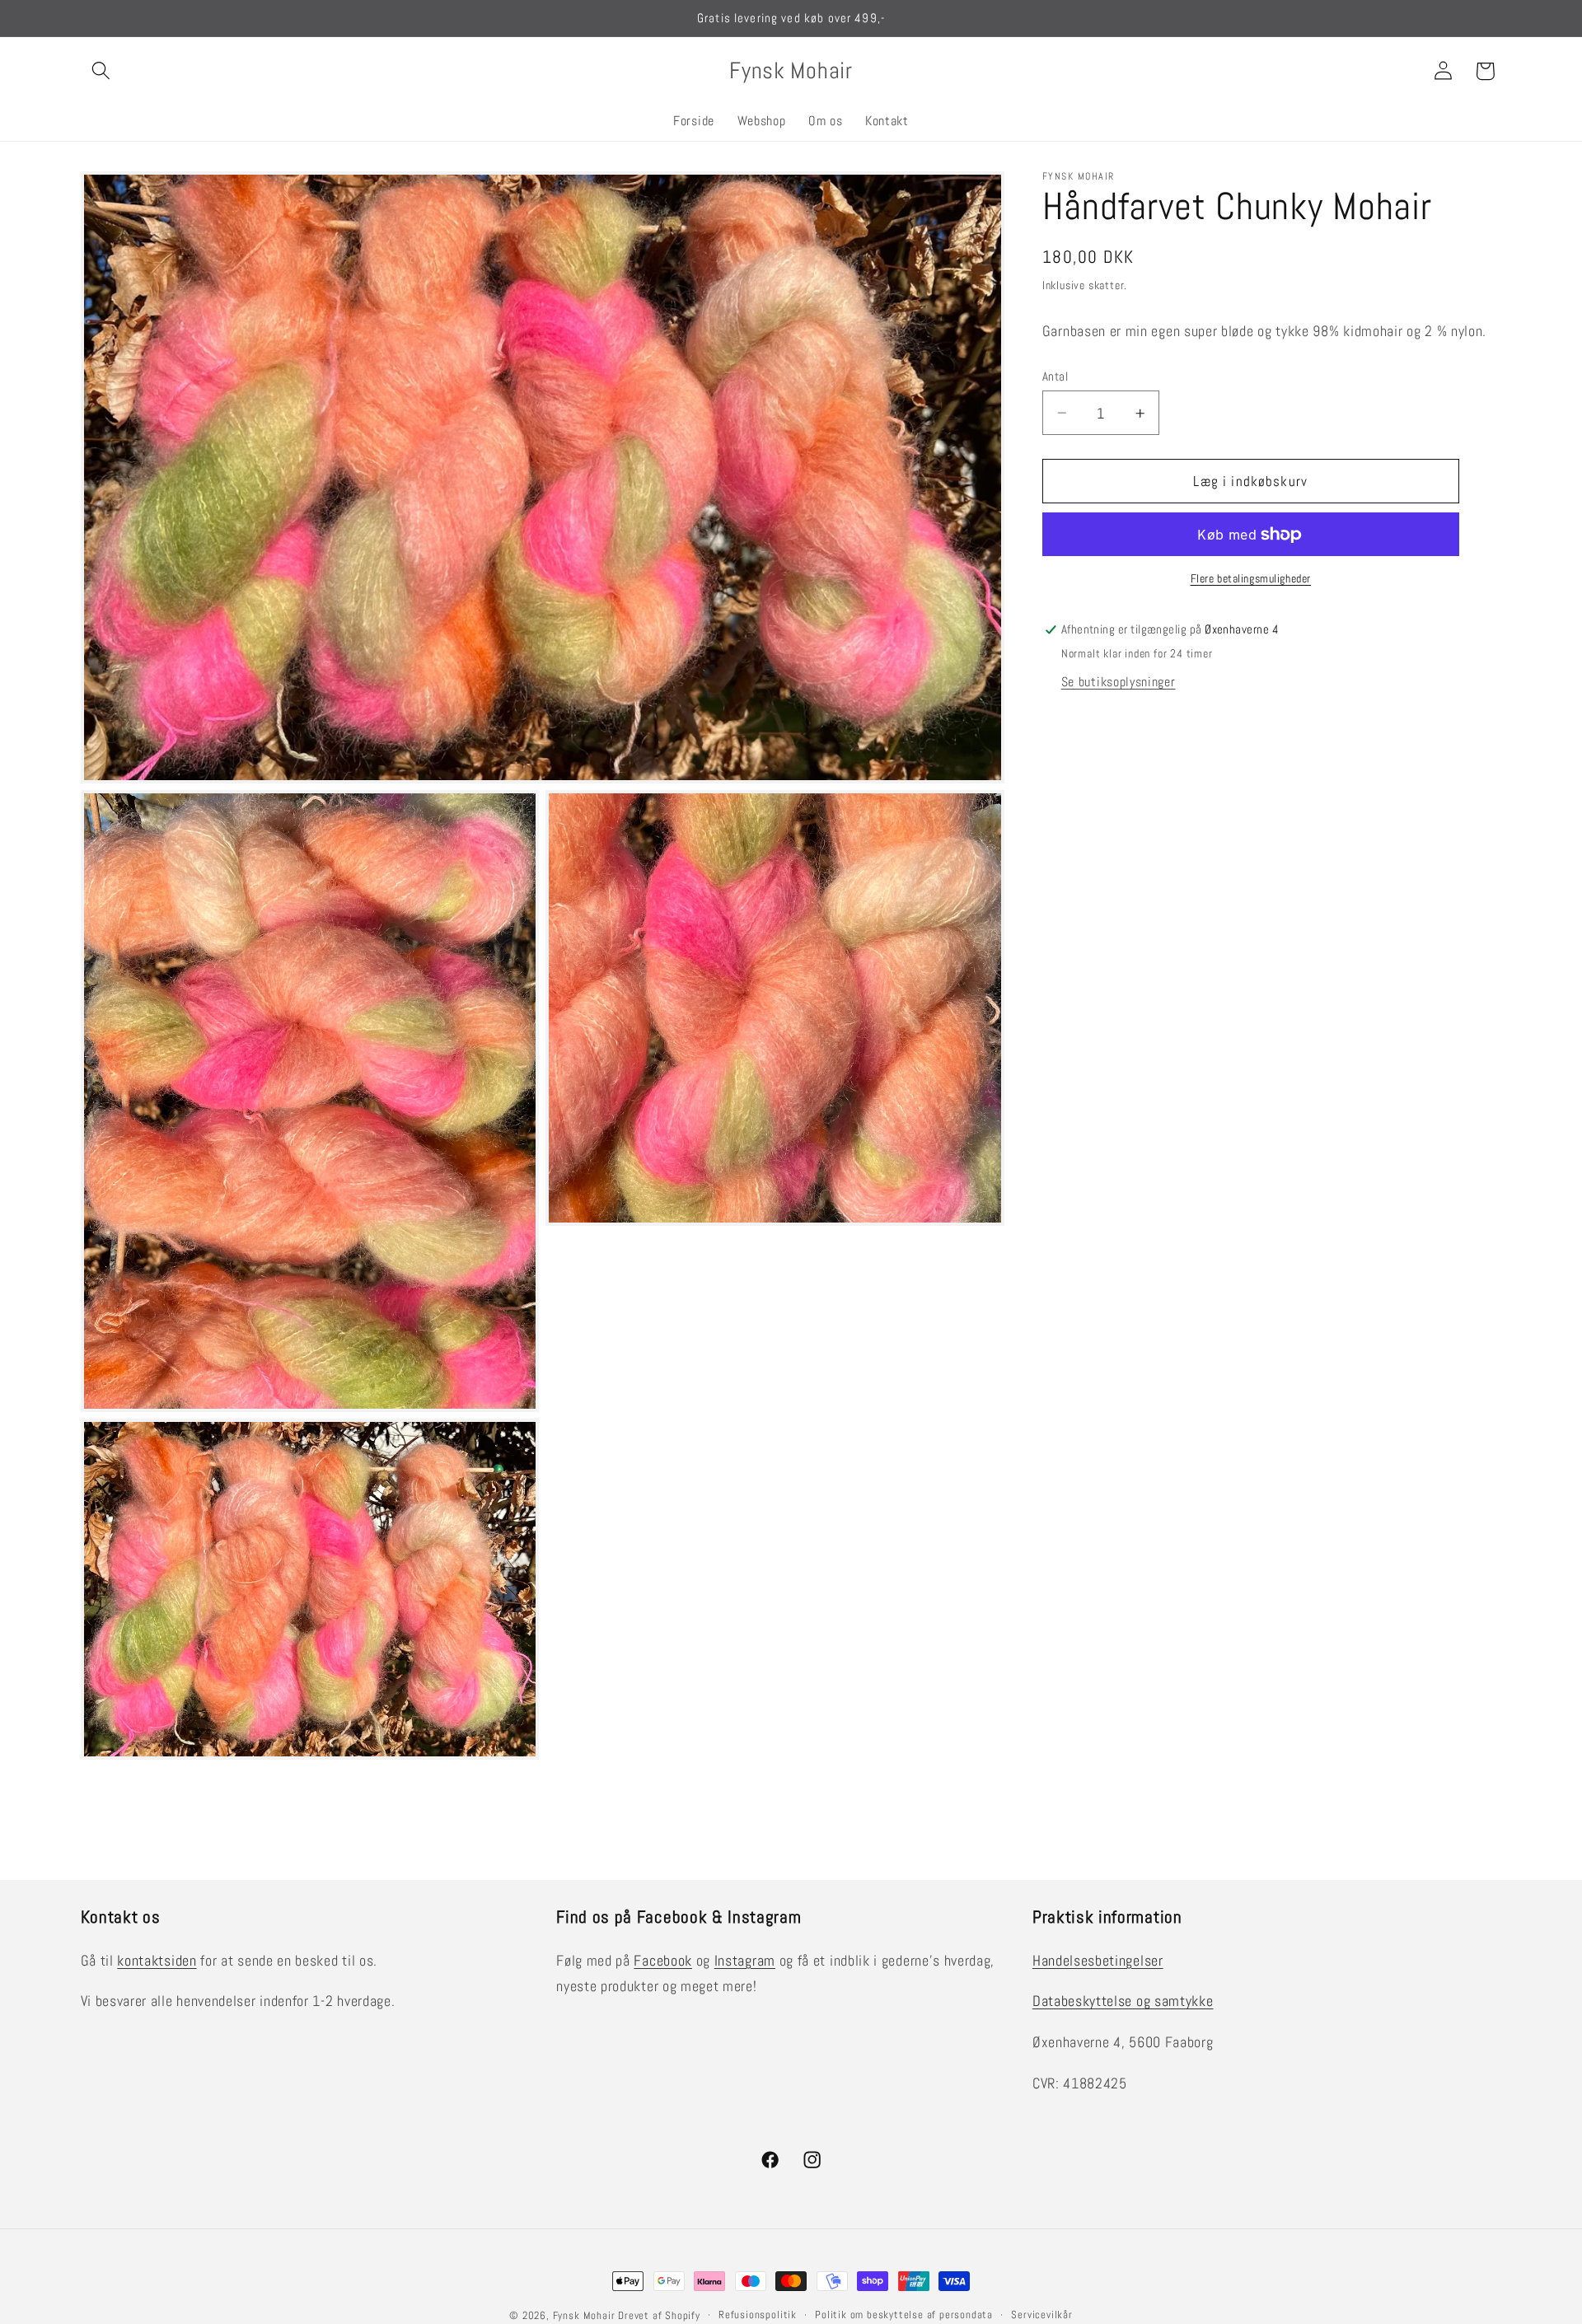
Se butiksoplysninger (1119, 682)
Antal (1055, 376)
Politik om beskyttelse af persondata (904, 2315)
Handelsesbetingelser (1098, 1960)
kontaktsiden (157, 1960)
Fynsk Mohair (584, 2316)
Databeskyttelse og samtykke (1123, 2001)
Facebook (663, 1960)
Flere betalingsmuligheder (1251, 579)
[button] (102, 71)
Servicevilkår (1041, 2315)
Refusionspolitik (758, 2315)
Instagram (745, 1960)
